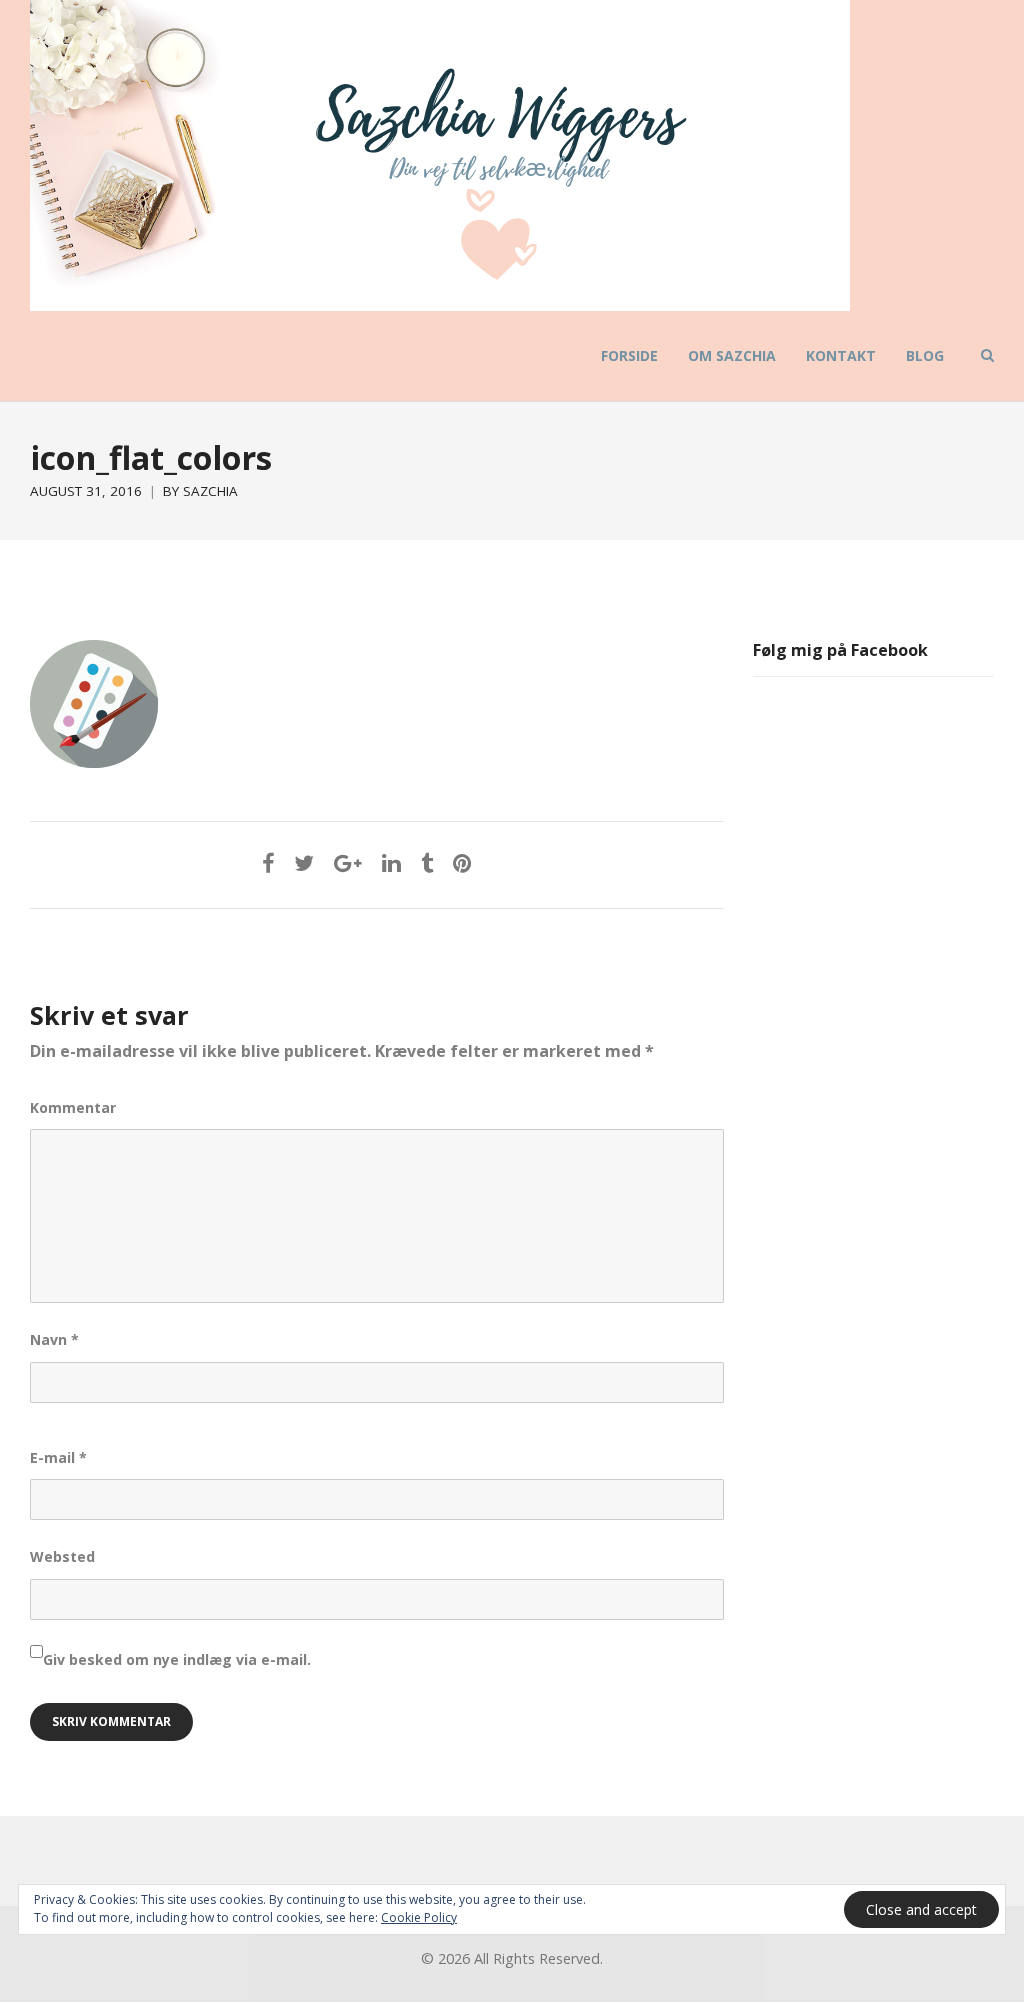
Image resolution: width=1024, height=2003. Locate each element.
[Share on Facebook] (268, 862)
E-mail (58, 1457)
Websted (62, 1556)
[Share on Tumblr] (427, 862)
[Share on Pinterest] (462, 862)
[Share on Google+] (348, 862)
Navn (54, 1339)
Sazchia (210, 491)
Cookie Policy (419, 1917)
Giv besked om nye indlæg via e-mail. (177, 1659)
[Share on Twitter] (304, 862)
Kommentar (73, 1107)
